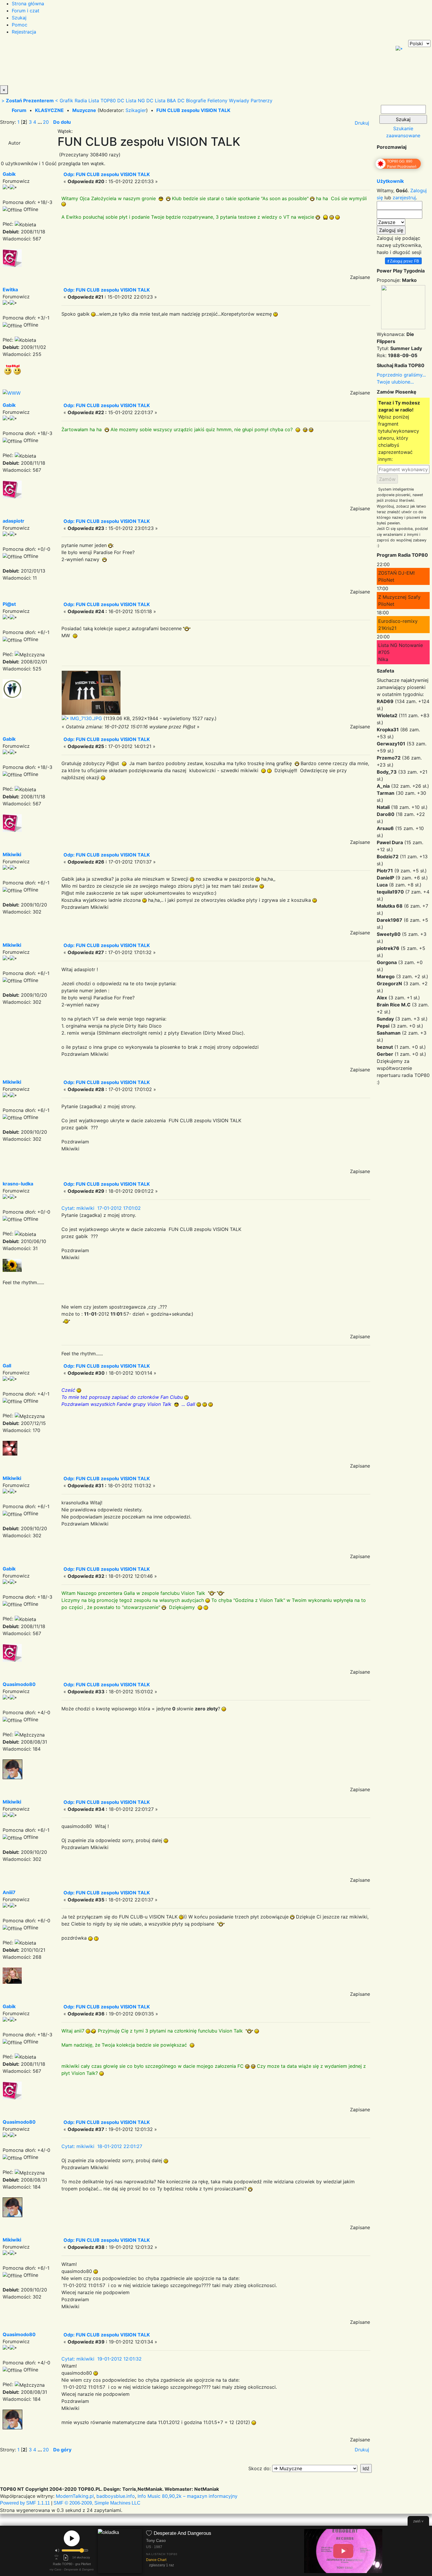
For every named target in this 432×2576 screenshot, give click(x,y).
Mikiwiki (12, 854)
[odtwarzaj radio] (72, 2538)
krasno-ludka (18, 1184)
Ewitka (10, 290)
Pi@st (9, 604)
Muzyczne (84, 110)
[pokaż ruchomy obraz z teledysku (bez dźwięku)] (343, 2551)
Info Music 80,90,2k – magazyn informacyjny (187, 2496)
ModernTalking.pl (75, 2496)
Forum (19, 110)
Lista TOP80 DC (106, 101)
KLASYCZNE (49, 110)
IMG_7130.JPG (85, 718)
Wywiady (239, 101)
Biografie (196, 101)
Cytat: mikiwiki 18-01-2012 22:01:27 (102, 2146)
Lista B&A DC (170, 101)
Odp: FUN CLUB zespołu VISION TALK (107, 174)
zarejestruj (404, 198)
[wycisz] (57, 2550)
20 (46, 122)
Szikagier (136, 110)
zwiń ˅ (418, 2521)
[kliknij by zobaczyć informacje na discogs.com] (120, 2551)
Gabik (9, 174)
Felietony (217, 101)
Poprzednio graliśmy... (401, 375)
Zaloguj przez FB (403, 261)
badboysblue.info (116, 2496)
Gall (7, 1366)
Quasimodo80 (19, 1684)
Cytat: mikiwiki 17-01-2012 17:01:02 (101, 1208)
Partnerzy (262, 101)
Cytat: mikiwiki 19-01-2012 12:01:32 (102, 2359)
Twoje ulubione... (395, 382)
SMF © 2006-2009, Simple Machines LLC (97, 2503)
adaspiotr (14, 521)
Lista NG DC (140, 101)
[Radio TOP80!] (137, 63)
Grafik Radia (73, 101)
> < (30, 101)
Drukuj (362, 123)
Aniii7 (9, 1892)
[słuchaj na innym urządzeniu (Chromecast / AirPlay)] (56, 2557)
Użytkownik (390, 181)
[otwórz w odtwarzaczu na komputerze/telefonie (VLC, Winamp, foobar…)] (66, 2557)
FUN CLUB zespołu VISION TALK (193, 110)
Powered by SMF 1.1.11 (25, 2503)
